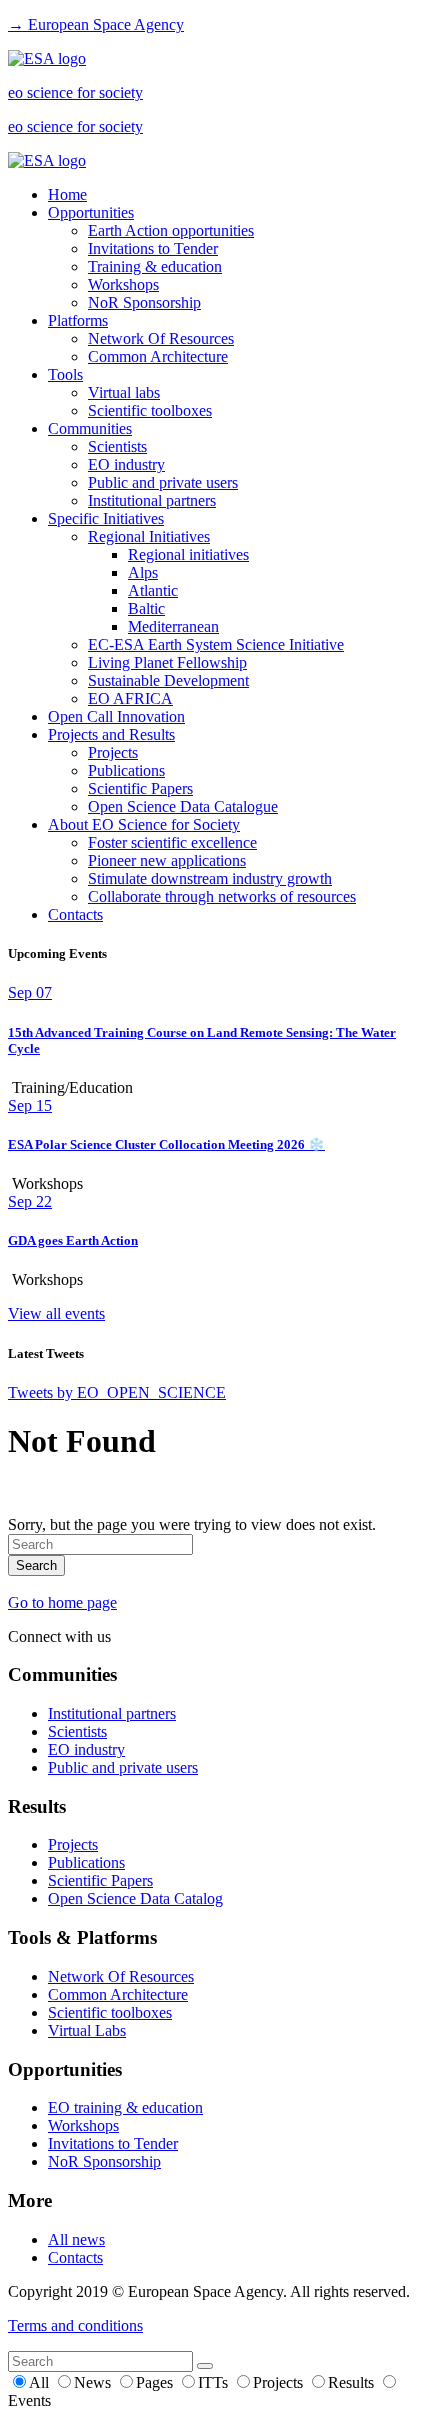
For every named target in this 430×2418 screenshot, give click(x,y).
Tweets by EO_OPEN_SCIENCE (117, 1392)
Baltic (146, 608)
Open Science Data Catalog (135, 1898)
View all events (56, 1313)
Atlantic (153, 590)
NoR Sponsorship (144, 302)
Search (36, 1565)
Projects (113, 752)
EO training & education (125, 2107)
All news (76, 2239)
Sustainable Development (168, 680)
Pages (156, 2382)
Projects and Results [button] (111, 734)
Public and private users (163, 482)
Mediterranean (173, 626)
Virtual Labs (87, 2030)
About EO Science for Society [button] (144, 824)
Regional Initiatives (149, 536)
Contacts (75, 914)
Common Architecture (158, 356)
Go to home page (62, 1602)
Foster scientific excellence (172, 842)
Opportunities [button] (91, 212)
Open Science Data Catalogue (183, 806)
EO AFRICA (130, 698)
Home (67, 194)
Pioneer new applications (167, 860)
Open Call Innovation (116, 716)
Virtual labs (124, 392)
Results (353, 2382)
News (94, 2382)
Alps (143, 572)
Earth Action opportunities (171, 230)
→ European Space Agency (96, 24)
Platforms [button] (78, 320)
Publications (126, 770)
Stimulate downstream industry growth (210, 878)
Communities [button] (90, 428)
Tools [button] (65, 374)
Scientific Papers (140, 788)
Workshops (123, 284)
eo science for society (75, 92)
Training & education (155, 266)
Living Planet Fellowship (167, 662)
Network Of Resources (161, 338)
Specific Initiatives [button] (106, 518)
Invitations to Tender (153, 248)
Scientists (117, 446)
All (41, 2382)
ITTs (215, 2382)
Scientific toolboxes (150, 410)
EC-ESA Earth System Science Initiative (216, 644)
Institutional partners (152, 500)
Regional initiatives (188, 554)
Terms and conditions (75, 2325)
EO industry (126, 464)
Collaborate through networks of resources (222, 896)
